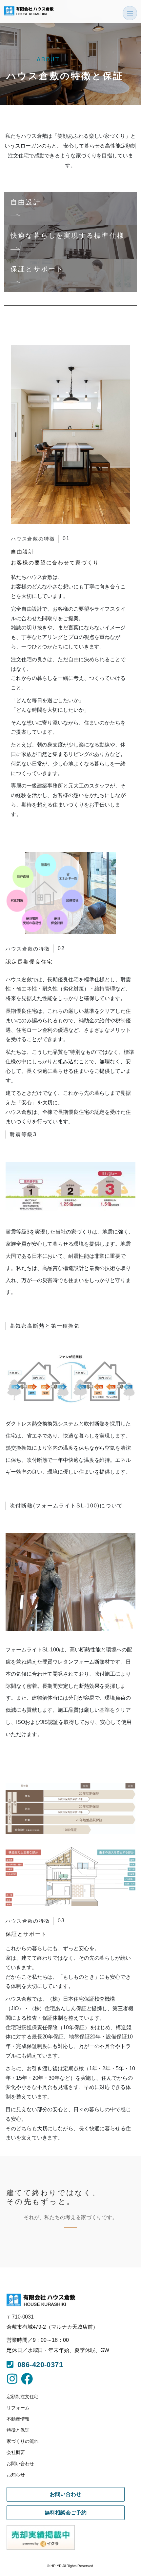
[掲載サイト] (49, 2537)
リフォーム (18, 2408)
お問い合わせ (20, 2464)
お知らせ (16, 2475)
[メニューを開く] (130, 13)
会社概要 (16, 2452)
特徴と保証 (18, 2430)
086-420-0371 (38, 2365)
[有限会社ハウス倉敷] (29, 11)
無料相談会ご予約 (65, 2513)
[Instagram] (12, 2379)
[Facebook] (27, 2379)
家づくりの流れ (22, 2441)
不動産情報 (18, 2419)
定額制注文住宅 (22, 2397)
